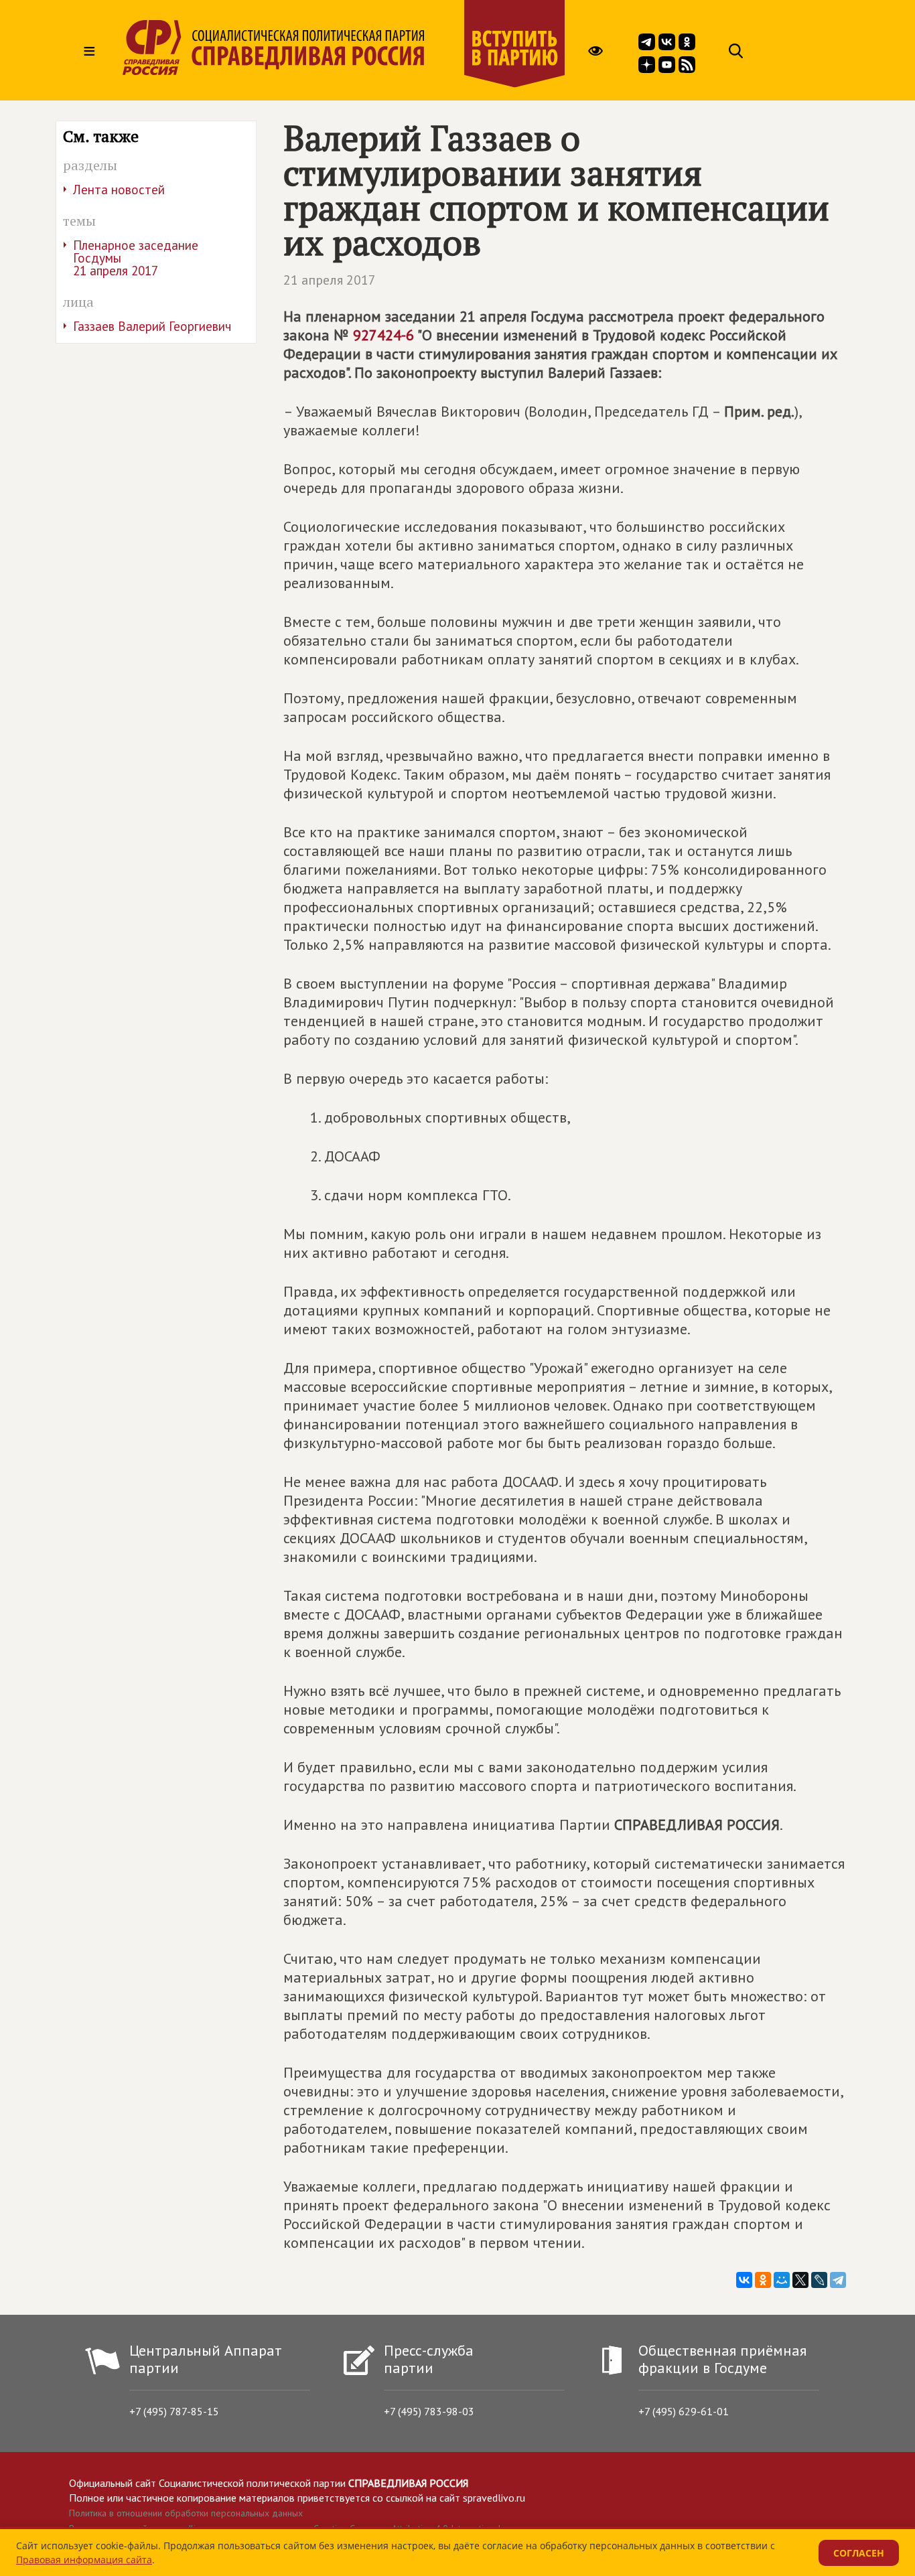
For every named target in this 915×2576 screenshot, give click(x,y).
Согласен (859, 2553)
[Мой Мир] (782, 2280)
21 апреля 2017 (330, 280)
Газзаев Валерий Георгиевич (152, 326)
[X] (800, 2280)
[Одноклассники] (763, 2280)
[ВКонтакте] (744, 2280)
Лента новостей (119, 190)
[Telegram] (838, 2280)
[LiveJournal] (819, 2280)
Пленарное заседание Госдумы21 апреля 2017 (136, 258)
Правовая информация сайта (84, 2560)
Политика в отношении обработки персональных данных (186, 2513)
